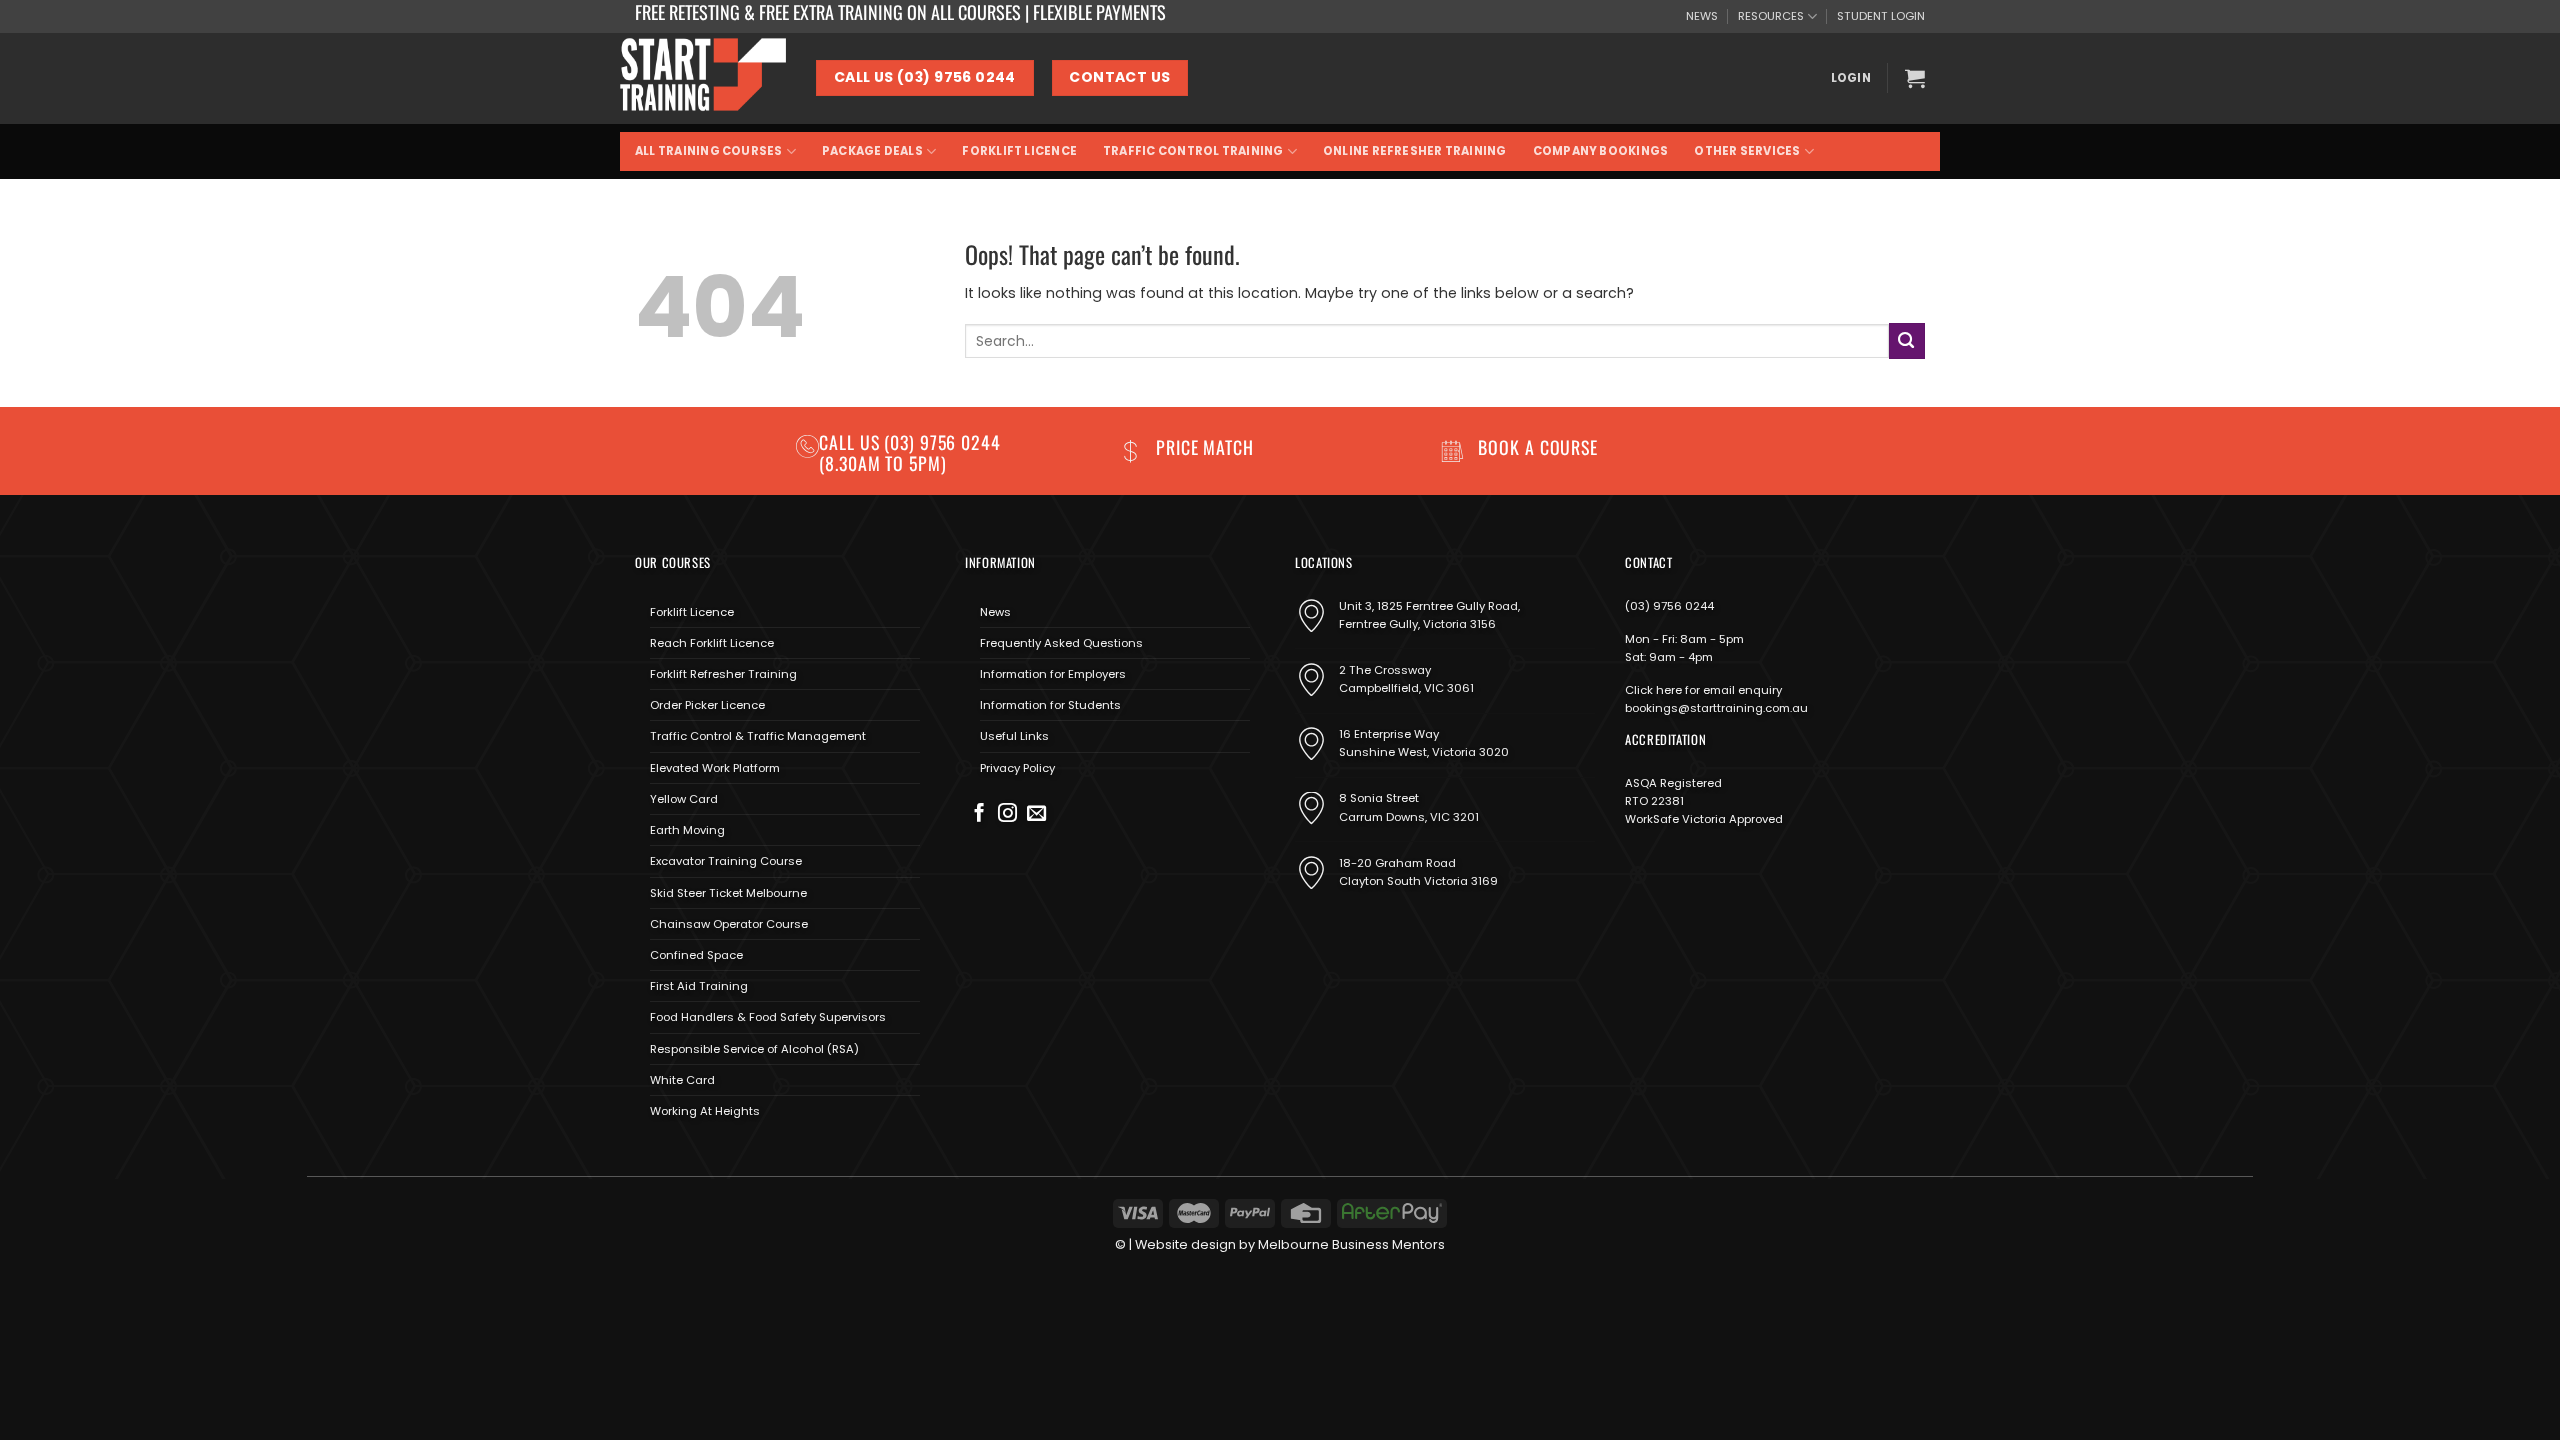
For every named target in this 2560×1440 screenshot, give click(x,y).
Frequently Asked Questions (1061, 643)
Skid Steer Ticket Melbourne (728, 893)
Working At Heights (705, 1111)
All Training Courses (709, 151)
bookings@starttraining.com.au (1716, 708)
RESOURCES (1771, 16)
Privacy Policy (1017, 768)
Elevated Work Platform (715, 768)
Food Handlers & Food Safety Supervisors (768, 1017)
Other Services (1747, 151)
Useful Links (1014, 736)
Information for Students (1050, 705)
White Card (682, 1080)
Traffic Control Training (1193, 151)
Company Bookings (1601, 151)
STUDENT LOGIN (1881, 16)
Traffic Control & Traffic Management (758, 736)
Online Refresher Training (1415, 151)
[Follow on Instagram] (1007, 814)
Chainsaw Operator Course (729, 924)
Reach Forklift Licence (712, 643)
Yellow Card (684, 799)
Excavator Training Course (726, 861)
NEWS (1702, 16)
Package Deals (872, 151)
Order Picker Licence (707, 705)
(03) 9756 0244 (1669, 606)
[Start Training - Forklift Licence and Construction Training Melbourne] (703, 78)
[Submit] (1907, 340)
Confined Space (696, 955)
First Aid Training (699, 986)
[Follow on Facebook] (979, 814)
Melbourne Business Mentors (1351, 1244)
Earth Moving (687, 830)
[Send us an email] (1036, 814)
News (995, 612)
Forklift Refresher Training (723, 674)
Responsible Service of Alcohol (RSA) (754, 1049)
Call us (851, 442)
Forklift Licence (1019, 151)
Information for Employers (1053, 674)
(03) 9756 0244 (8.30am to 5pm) (910, 452)
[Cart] (1915, 78)
